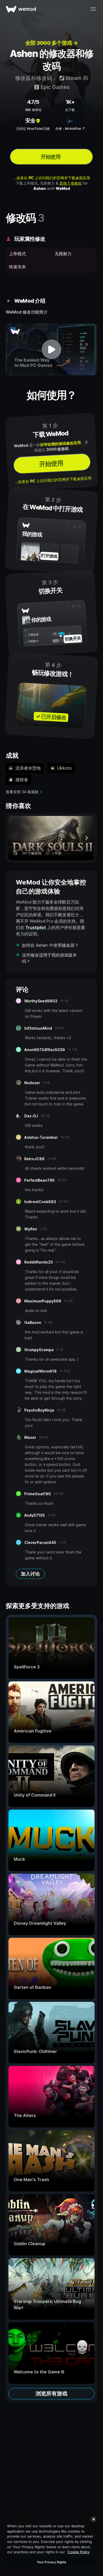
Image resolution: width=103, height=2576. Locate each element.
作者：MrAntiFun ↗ (70, 129)
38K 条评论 (33, 110)
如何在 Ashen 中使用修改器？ (50, 945)
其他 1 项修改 (71, 183)
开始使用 (50, 157)
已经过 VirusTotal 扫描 (33, 129)
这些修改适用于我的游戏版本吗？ (49, 958)
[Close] (93, 2519)
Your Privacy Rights (51, 2562)
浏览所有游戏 (51, 2394)
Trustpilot (36, 927)
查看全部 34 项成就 (22, 792)
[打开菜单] (93, 9)
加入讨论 (30, 1574)
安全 (30, 120)
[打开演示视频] (51, 349)
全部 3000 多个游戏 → (52, 43)
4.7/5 (33, 102)
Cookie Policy (78, 2552)
